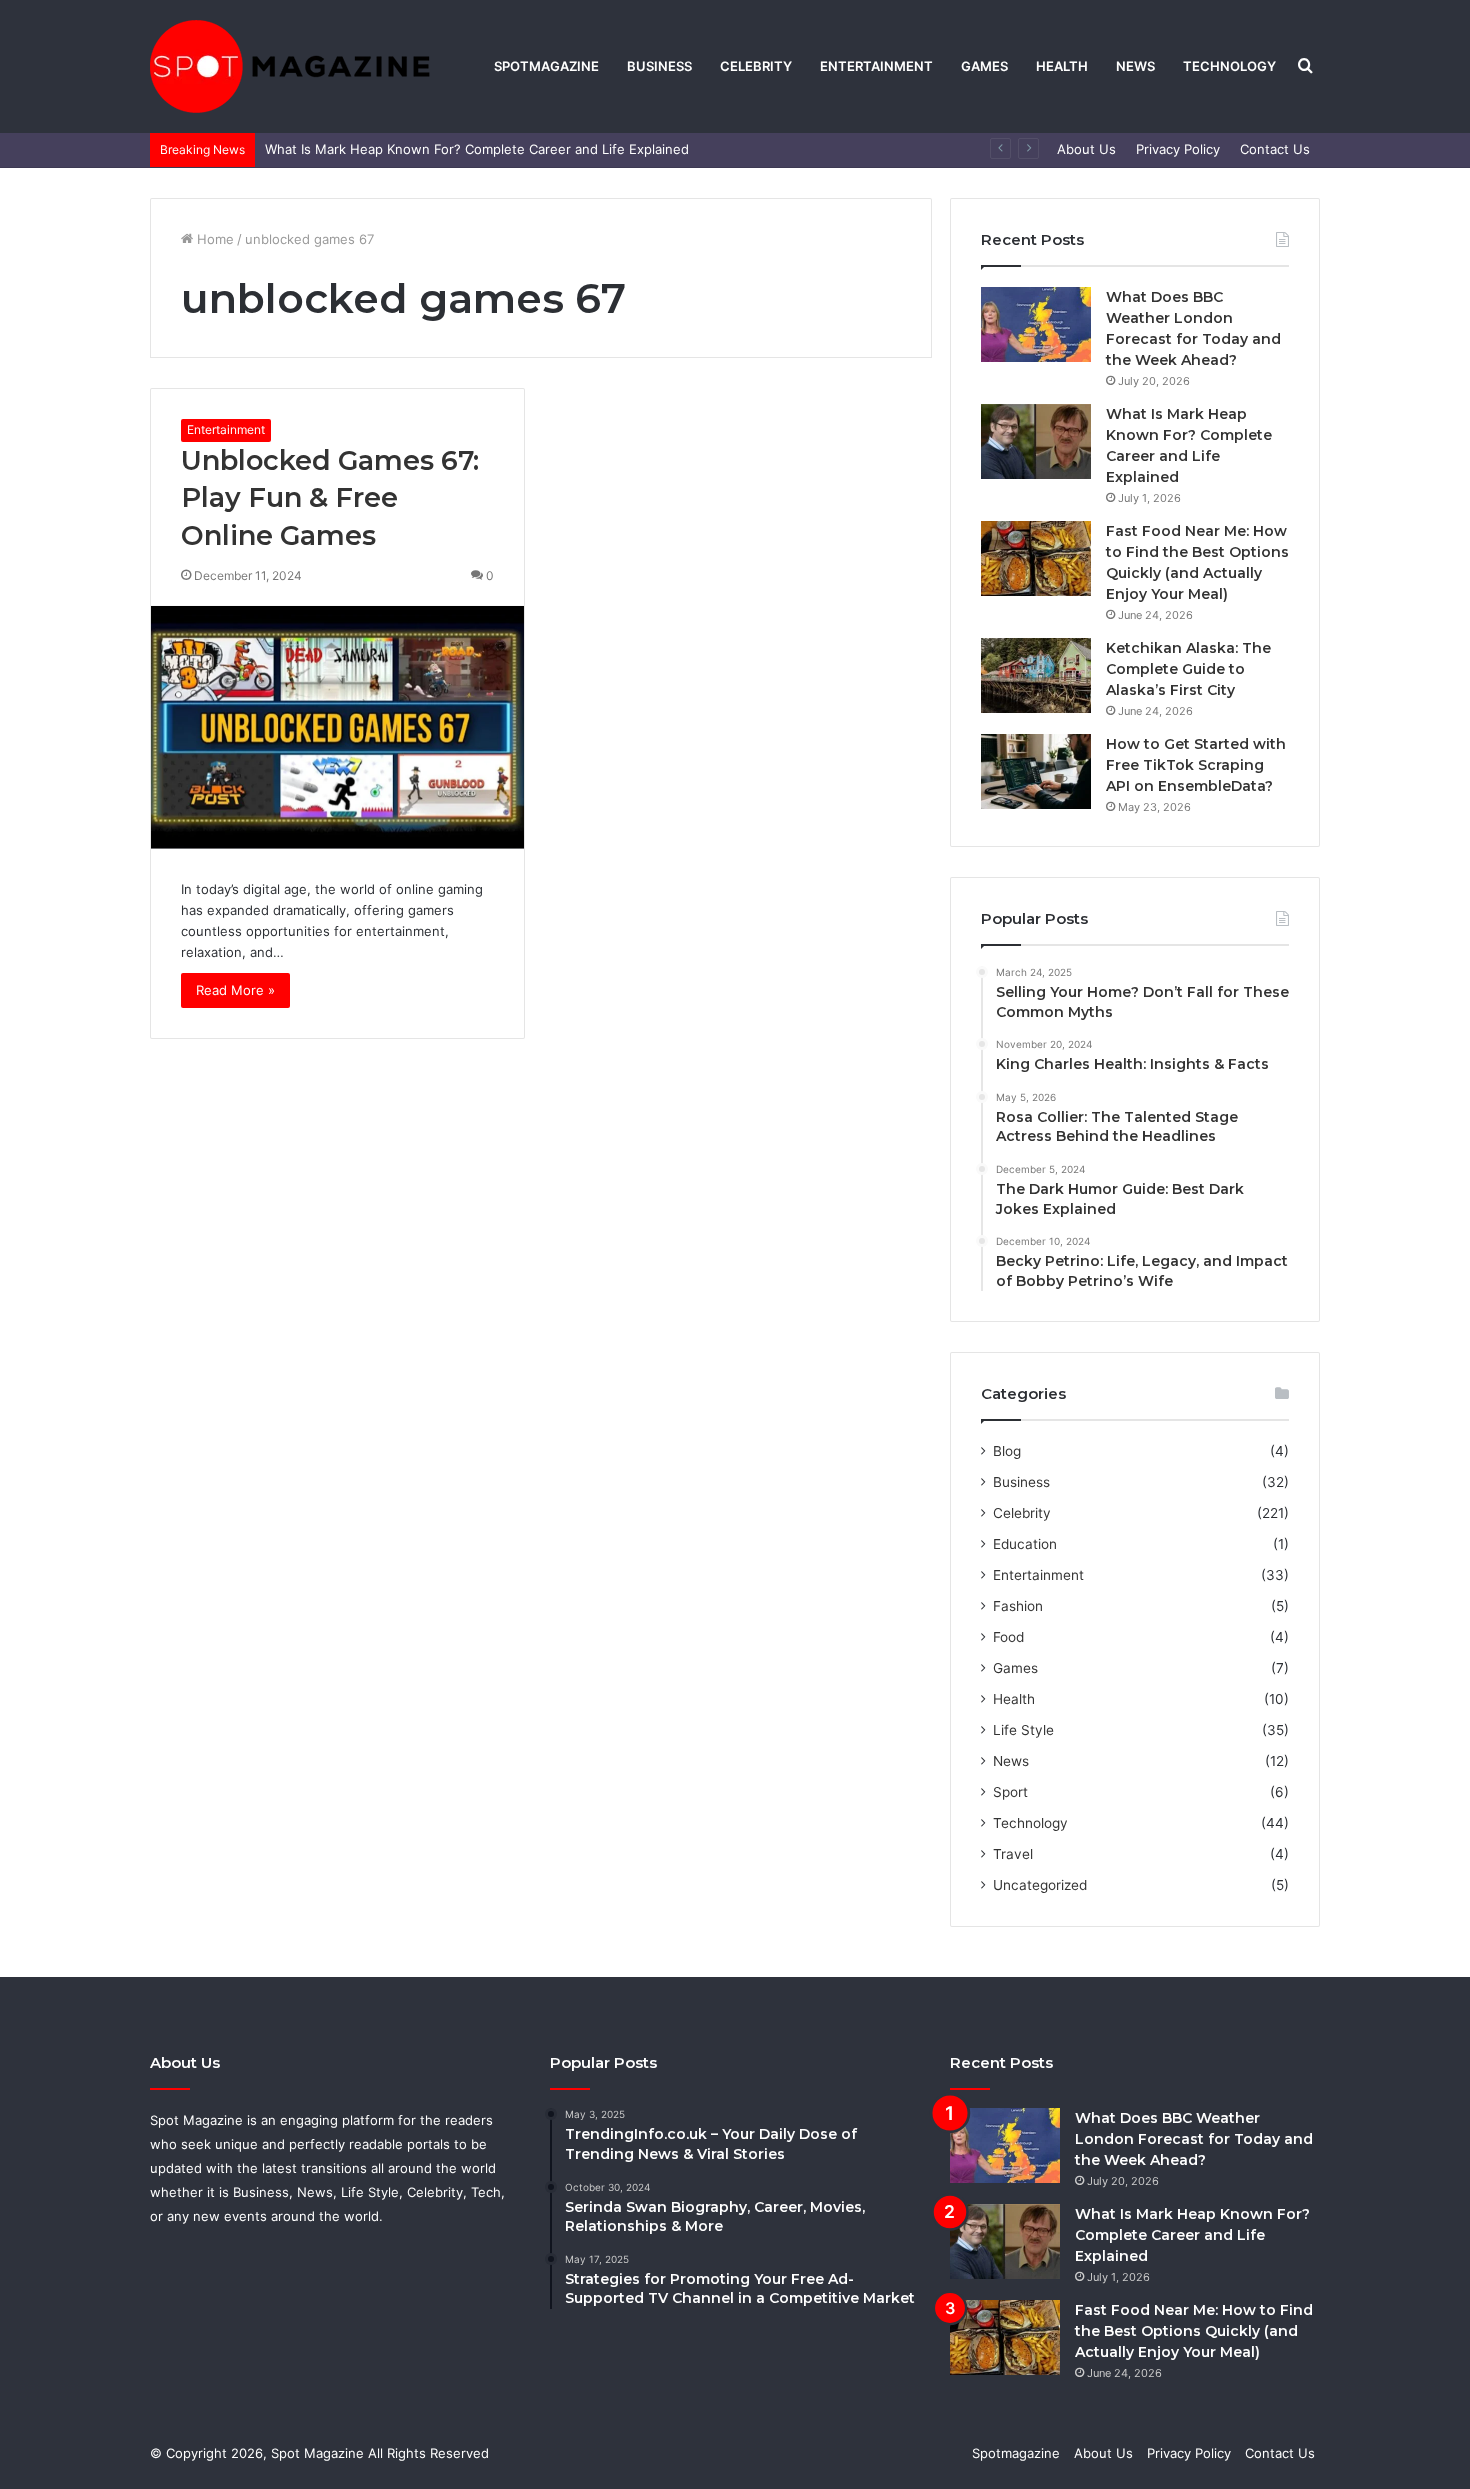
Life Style (1023, 1730)
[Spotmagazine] (290, 66)
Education (1025, 1544)
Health (1062, 66)
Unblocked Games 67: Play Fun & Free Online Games (330, 498)
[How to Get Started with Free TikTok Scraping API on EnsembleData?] (1036, 771)
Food (1008, 1637)
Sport (1010, 1792)
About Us (1086, 149)
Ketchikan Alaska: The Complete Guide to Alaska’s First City (1188, 669)
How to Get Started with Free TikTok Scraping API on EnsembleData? (1196, 765)
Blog (1007, 1451)
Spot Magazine (319, 2453)
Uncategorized (1040, 1885)
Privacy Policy (1178, 149)
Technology (1229, 66)
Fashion (1018, 1606)
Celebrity (756, 66)
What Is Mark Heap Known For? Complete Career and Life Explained (477, 149)
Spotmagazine (546, 66)
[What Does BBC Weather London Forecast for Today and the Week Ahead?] (1036, 324)
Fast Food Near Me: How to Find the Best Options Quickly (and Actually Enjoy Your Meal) (1194, 2331)
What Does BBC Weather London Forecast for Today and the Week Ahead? (1194, 2139)
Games (984, 66)
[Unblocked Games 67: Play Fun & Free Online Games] (337, 727)
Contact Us (1275, 149)
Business (659, 66)
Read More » (235, 990)
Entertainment (876, 66)
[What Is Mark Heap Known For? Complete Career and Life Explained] (1036, 441)
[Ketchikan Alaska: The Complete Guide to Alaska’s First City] (1036, 675)
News (1135, 66)
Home (213, 239)
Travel (1013, 1854)
